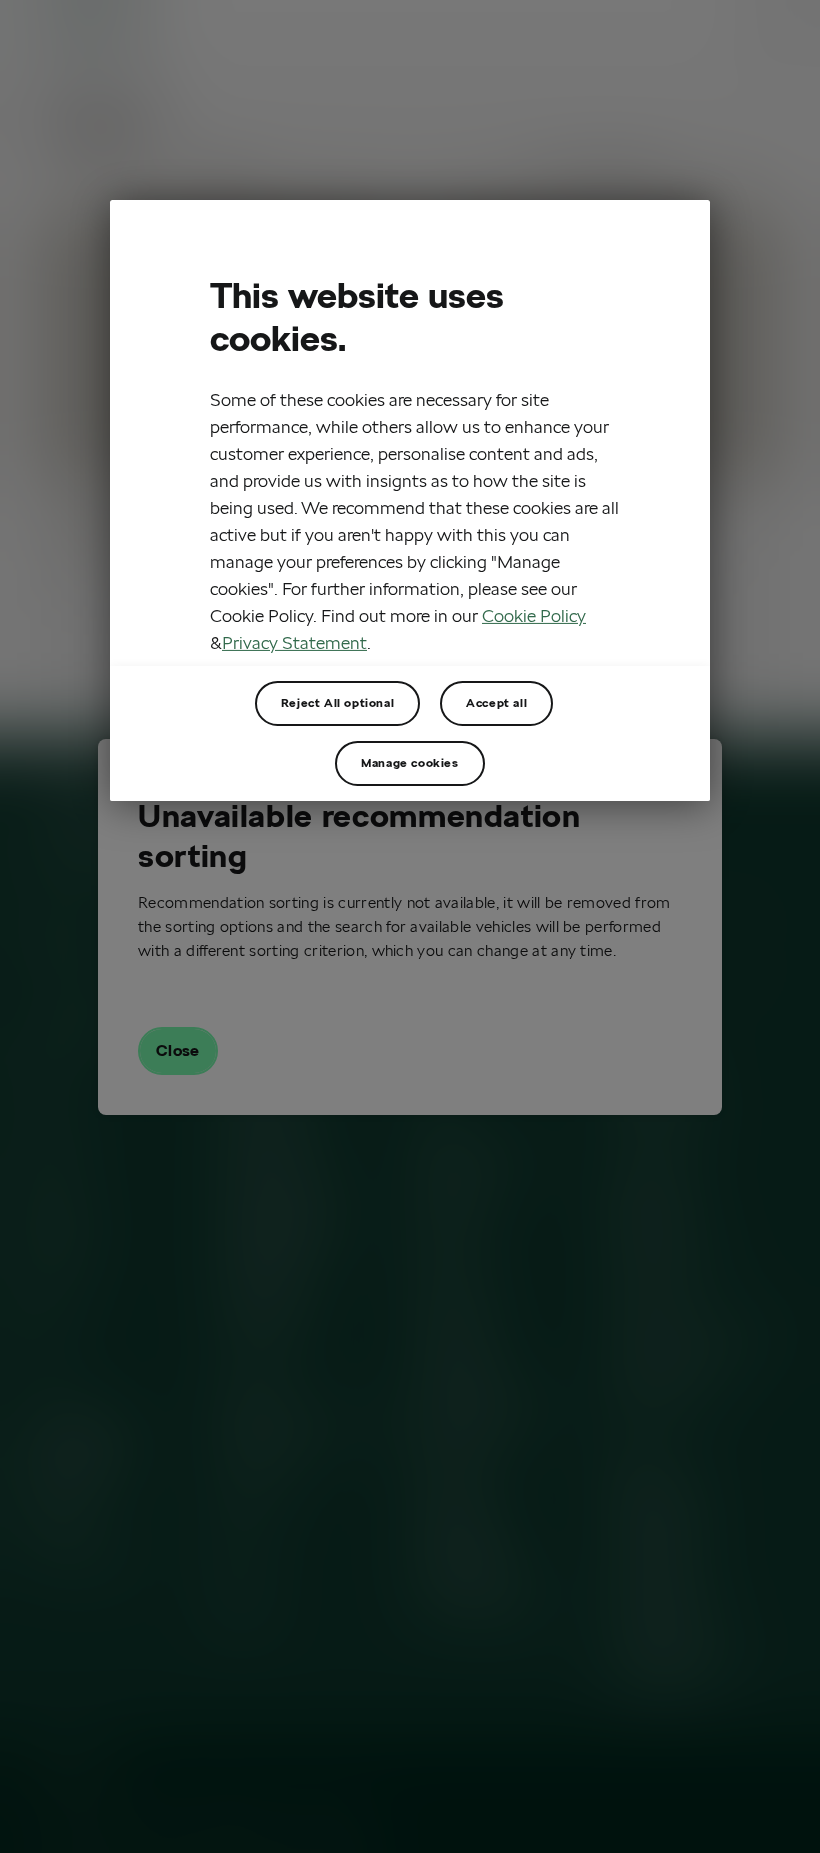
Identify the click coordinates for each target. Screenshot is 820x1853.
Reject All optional (337, 702)
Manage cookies (409, 762)
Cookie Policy (534, 615)
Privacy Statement (294, 642)
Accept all (496, 702)
